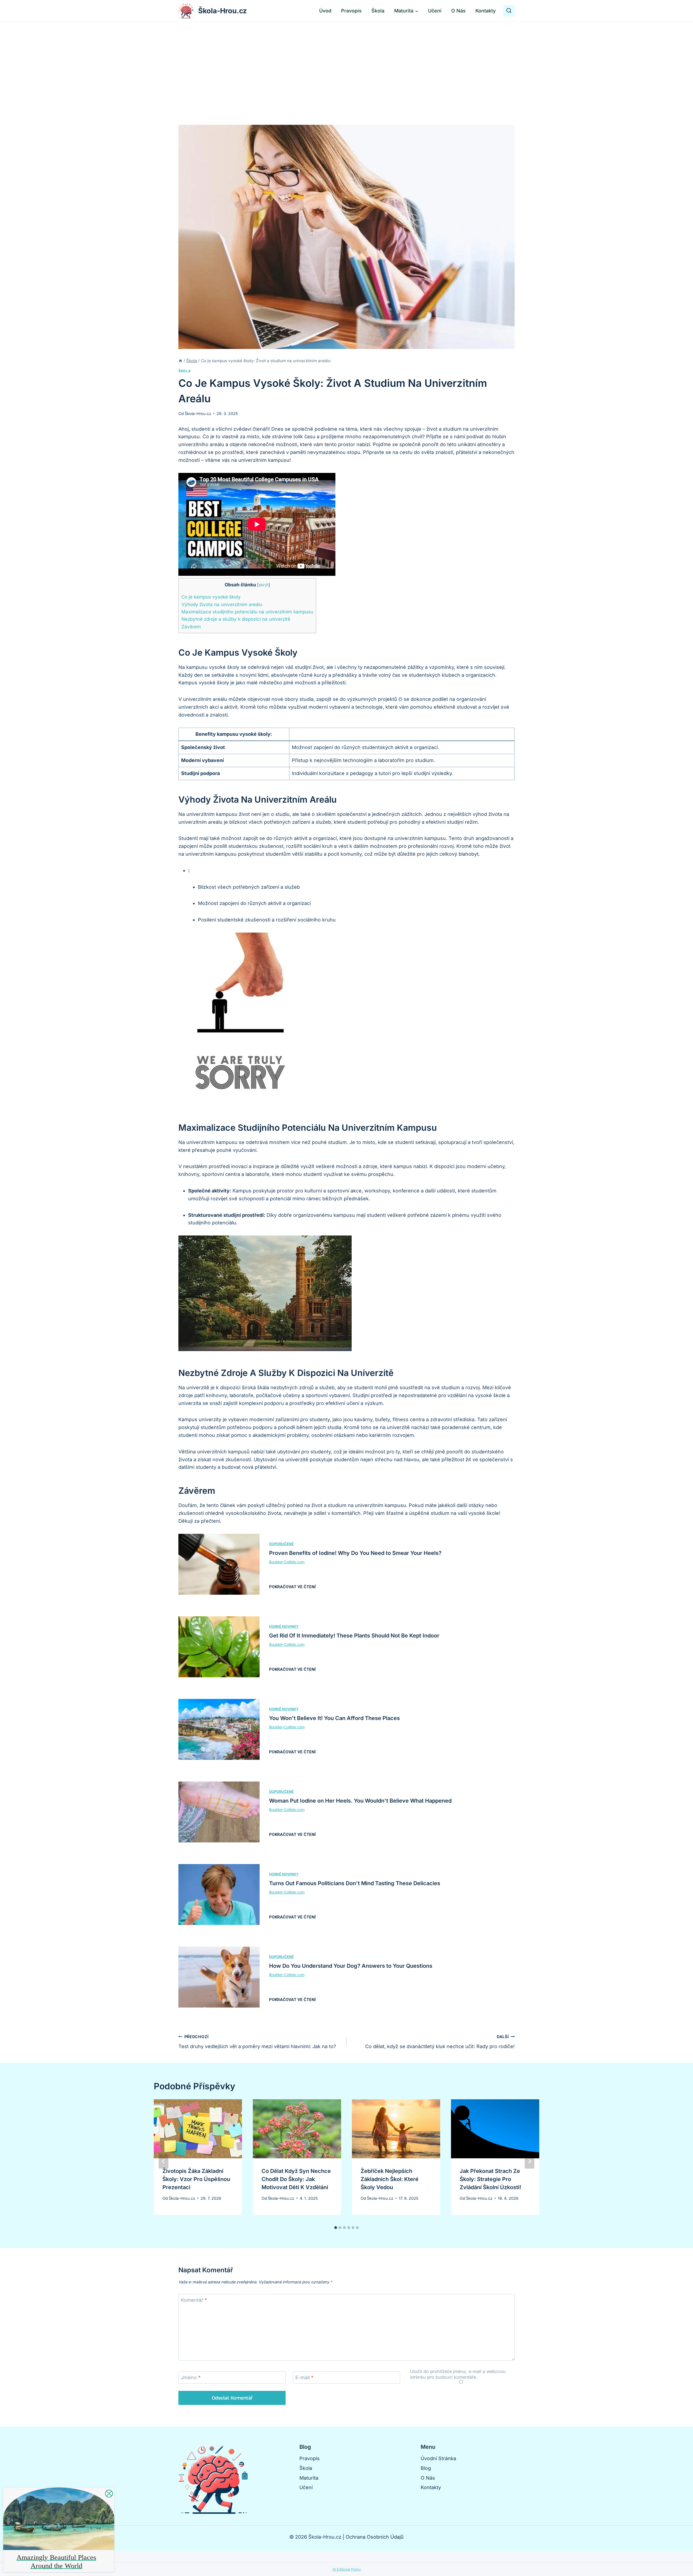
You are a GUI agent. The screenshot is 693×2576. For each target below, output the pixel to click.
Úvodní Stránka (438, 2458)
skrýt (264, 585)
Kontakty (486, 11)
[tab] (336, 2228)
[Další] (529, 2161)
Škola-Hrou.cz (198, 413)
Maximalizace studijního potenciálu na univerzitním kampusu (247, 612)
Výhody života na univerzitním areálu (222, 604)
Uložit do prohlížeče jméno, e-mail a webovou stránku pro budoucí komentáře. (458, 2374)
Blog (426, 2468)
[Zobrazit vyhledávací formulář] (509, 11)
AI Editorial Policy (347, 2569)
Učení (435, 11)
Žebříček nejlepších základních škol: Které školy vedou (390, 2179)
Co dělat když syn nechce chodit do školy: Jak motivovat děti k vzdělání (296, 2179)
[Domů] (180, 361)
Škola (378, 11)
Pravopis (351, 11)
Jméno (191, 2378)
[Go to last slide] (164, 2161)
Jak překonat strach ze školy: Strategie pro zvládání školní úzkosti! (490, 2179)
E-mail (304, 2378)
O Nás (458, 11)
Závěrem (191, 627)
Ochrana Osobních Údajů (375, 2537)
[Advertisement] (346, 63)
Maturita (309, 2478)
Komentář (194, 2300)
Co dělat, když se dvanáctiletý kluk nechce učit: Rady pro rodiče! (440, 2042)
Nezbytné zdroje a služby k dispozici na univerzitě (236, 619)
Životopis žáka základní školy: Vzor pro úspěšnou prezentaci (196, 2179)
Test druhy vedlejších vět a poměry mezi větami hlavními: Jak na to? (257, 2042)
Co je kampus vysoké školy (211, 597)
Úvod (325, 11)
